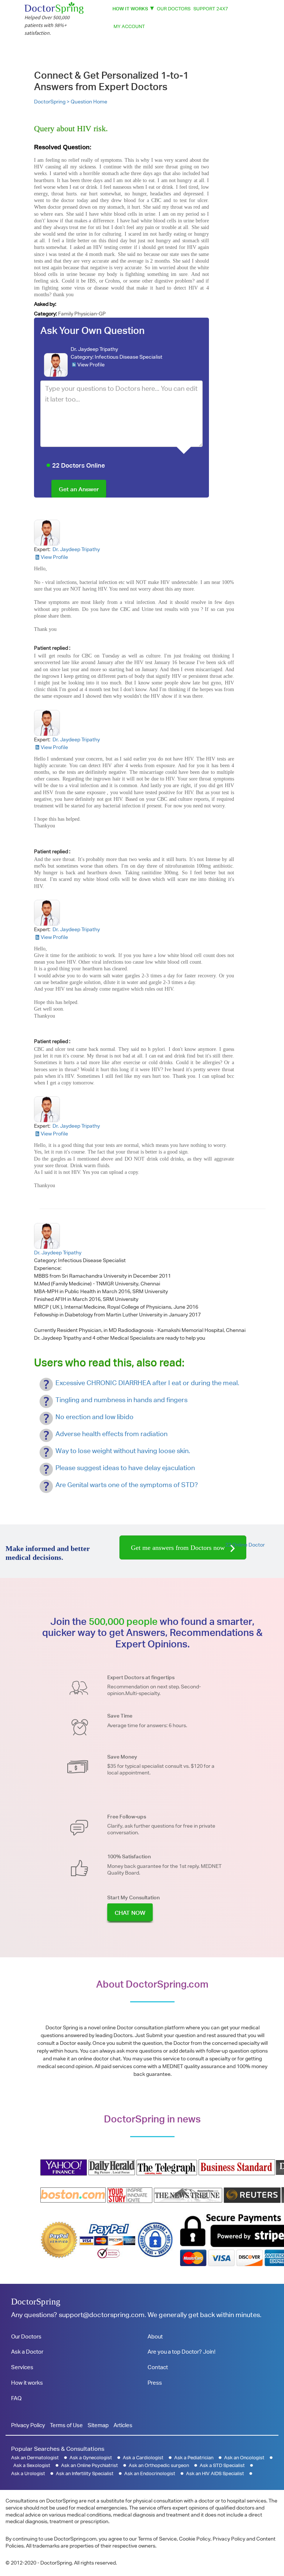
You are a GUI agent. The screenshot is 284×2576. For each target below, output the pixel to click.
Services (22, 2367)
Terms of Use (66, 2425)
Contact (158, 2367)
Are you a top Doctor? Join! (181, 2352)
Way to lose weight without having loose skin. (123, 1451)
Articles (123, 2425)
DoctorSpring (36, 2302)
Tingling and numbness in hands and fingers (121, 1400)
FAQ (16, 2398)
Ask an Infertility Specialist (85, 2473)
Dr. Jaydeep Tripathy (94, 349)
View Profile (91, 365)
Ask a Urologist (28, 2473)
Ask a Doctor (27, 2352)
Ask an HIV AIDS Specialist (215, 2473)
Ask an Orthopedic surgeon (159, 2465)
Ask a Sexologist (32, 2465)
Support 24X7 (211, 9)
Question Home (89, 102)
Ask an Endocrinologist (150, 2473)
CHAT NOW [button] (130, 1913)
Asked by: (45, 304)
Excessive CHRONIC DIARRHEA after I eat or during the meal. (147, 1383)
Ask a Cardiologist (143, 2458)
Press (155, 2383)
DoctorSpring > (52, 102)
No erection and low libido (94, 1417)
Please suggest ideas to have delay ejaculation (125, 1468)
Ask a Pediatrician (194, 2458)
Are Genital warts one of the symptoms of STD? (127, 1485)
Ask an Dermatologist (35, 2458)
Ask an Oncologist (244, 2458)
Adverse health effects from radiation (111, 1434)
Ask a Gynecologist (91, 2458)
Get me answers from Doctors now (179, 1548)
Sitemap (98, 2425)
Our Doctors (174, 9)
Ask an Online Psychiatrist (89, 2465)
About (155, 2336)
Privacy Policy (28, 2425)
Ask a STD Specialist (222, 2465)
